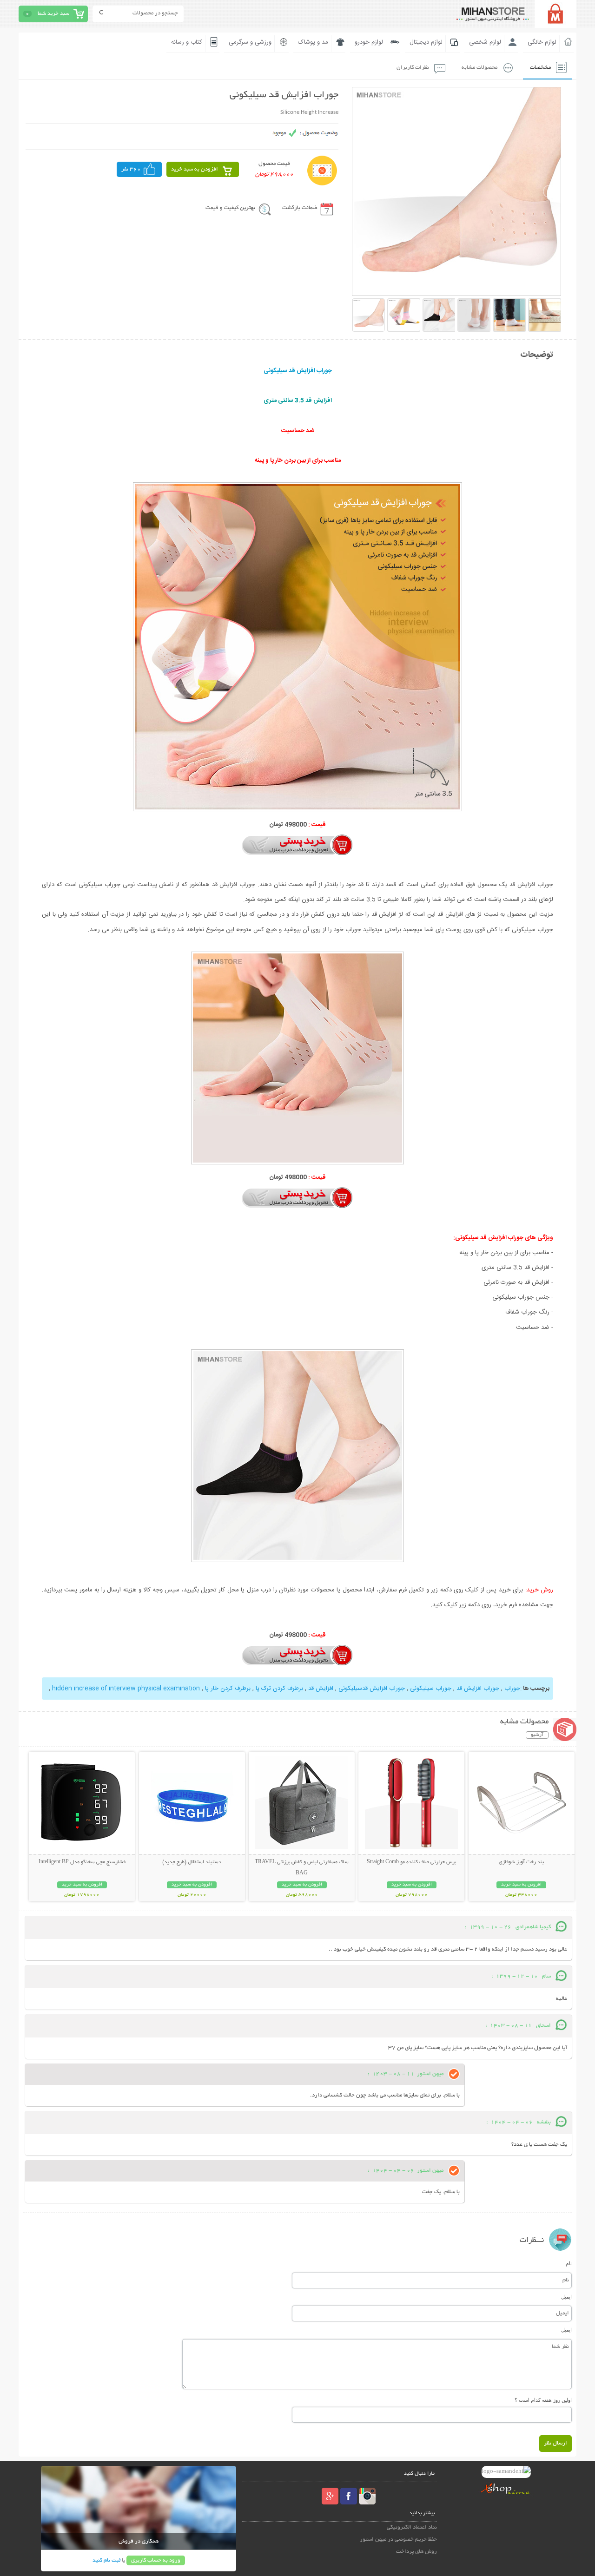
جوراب (512, 1689)
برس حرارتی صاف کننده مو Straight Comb (411, 1862)
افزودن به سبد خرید (195, 169)
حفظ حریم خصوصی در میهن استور (398, 2540)
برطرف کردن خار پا (228, 1689)
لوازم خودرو (369, 42)
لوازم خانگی (542, 42)
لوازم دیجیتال (426, 42)
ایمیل (566, 2297)
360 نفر (131, 169)
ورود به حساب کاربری (156, 2560)
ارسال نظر (555, 2443)
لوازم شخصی (485, 42)
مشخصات (540, 68)
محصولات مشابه (479, 68)
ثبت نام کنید (106, 2560)
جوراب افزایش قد (478, 1689)
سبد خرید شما (53, 14)
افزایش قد (321, 1689)
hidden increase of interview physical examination (126, 1689)
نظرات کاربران (413, 68)
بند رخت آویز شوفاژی (521, 1862)
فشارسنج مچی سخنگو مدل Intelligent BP (82, 1862)
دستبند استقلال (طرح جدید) (192, 1862)
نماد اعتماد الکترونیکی (412, 2527)
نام (569, 2263)
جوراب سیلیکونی (431, 1689)
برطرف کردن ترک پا (279, 1689)
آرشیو (537, 1735)
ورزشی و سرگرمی (250, 42)
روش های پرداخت (416, 2552)
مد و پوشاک (313, 42)
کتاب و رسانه (187, 42)
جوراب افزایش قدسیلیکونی (372, 1689)
